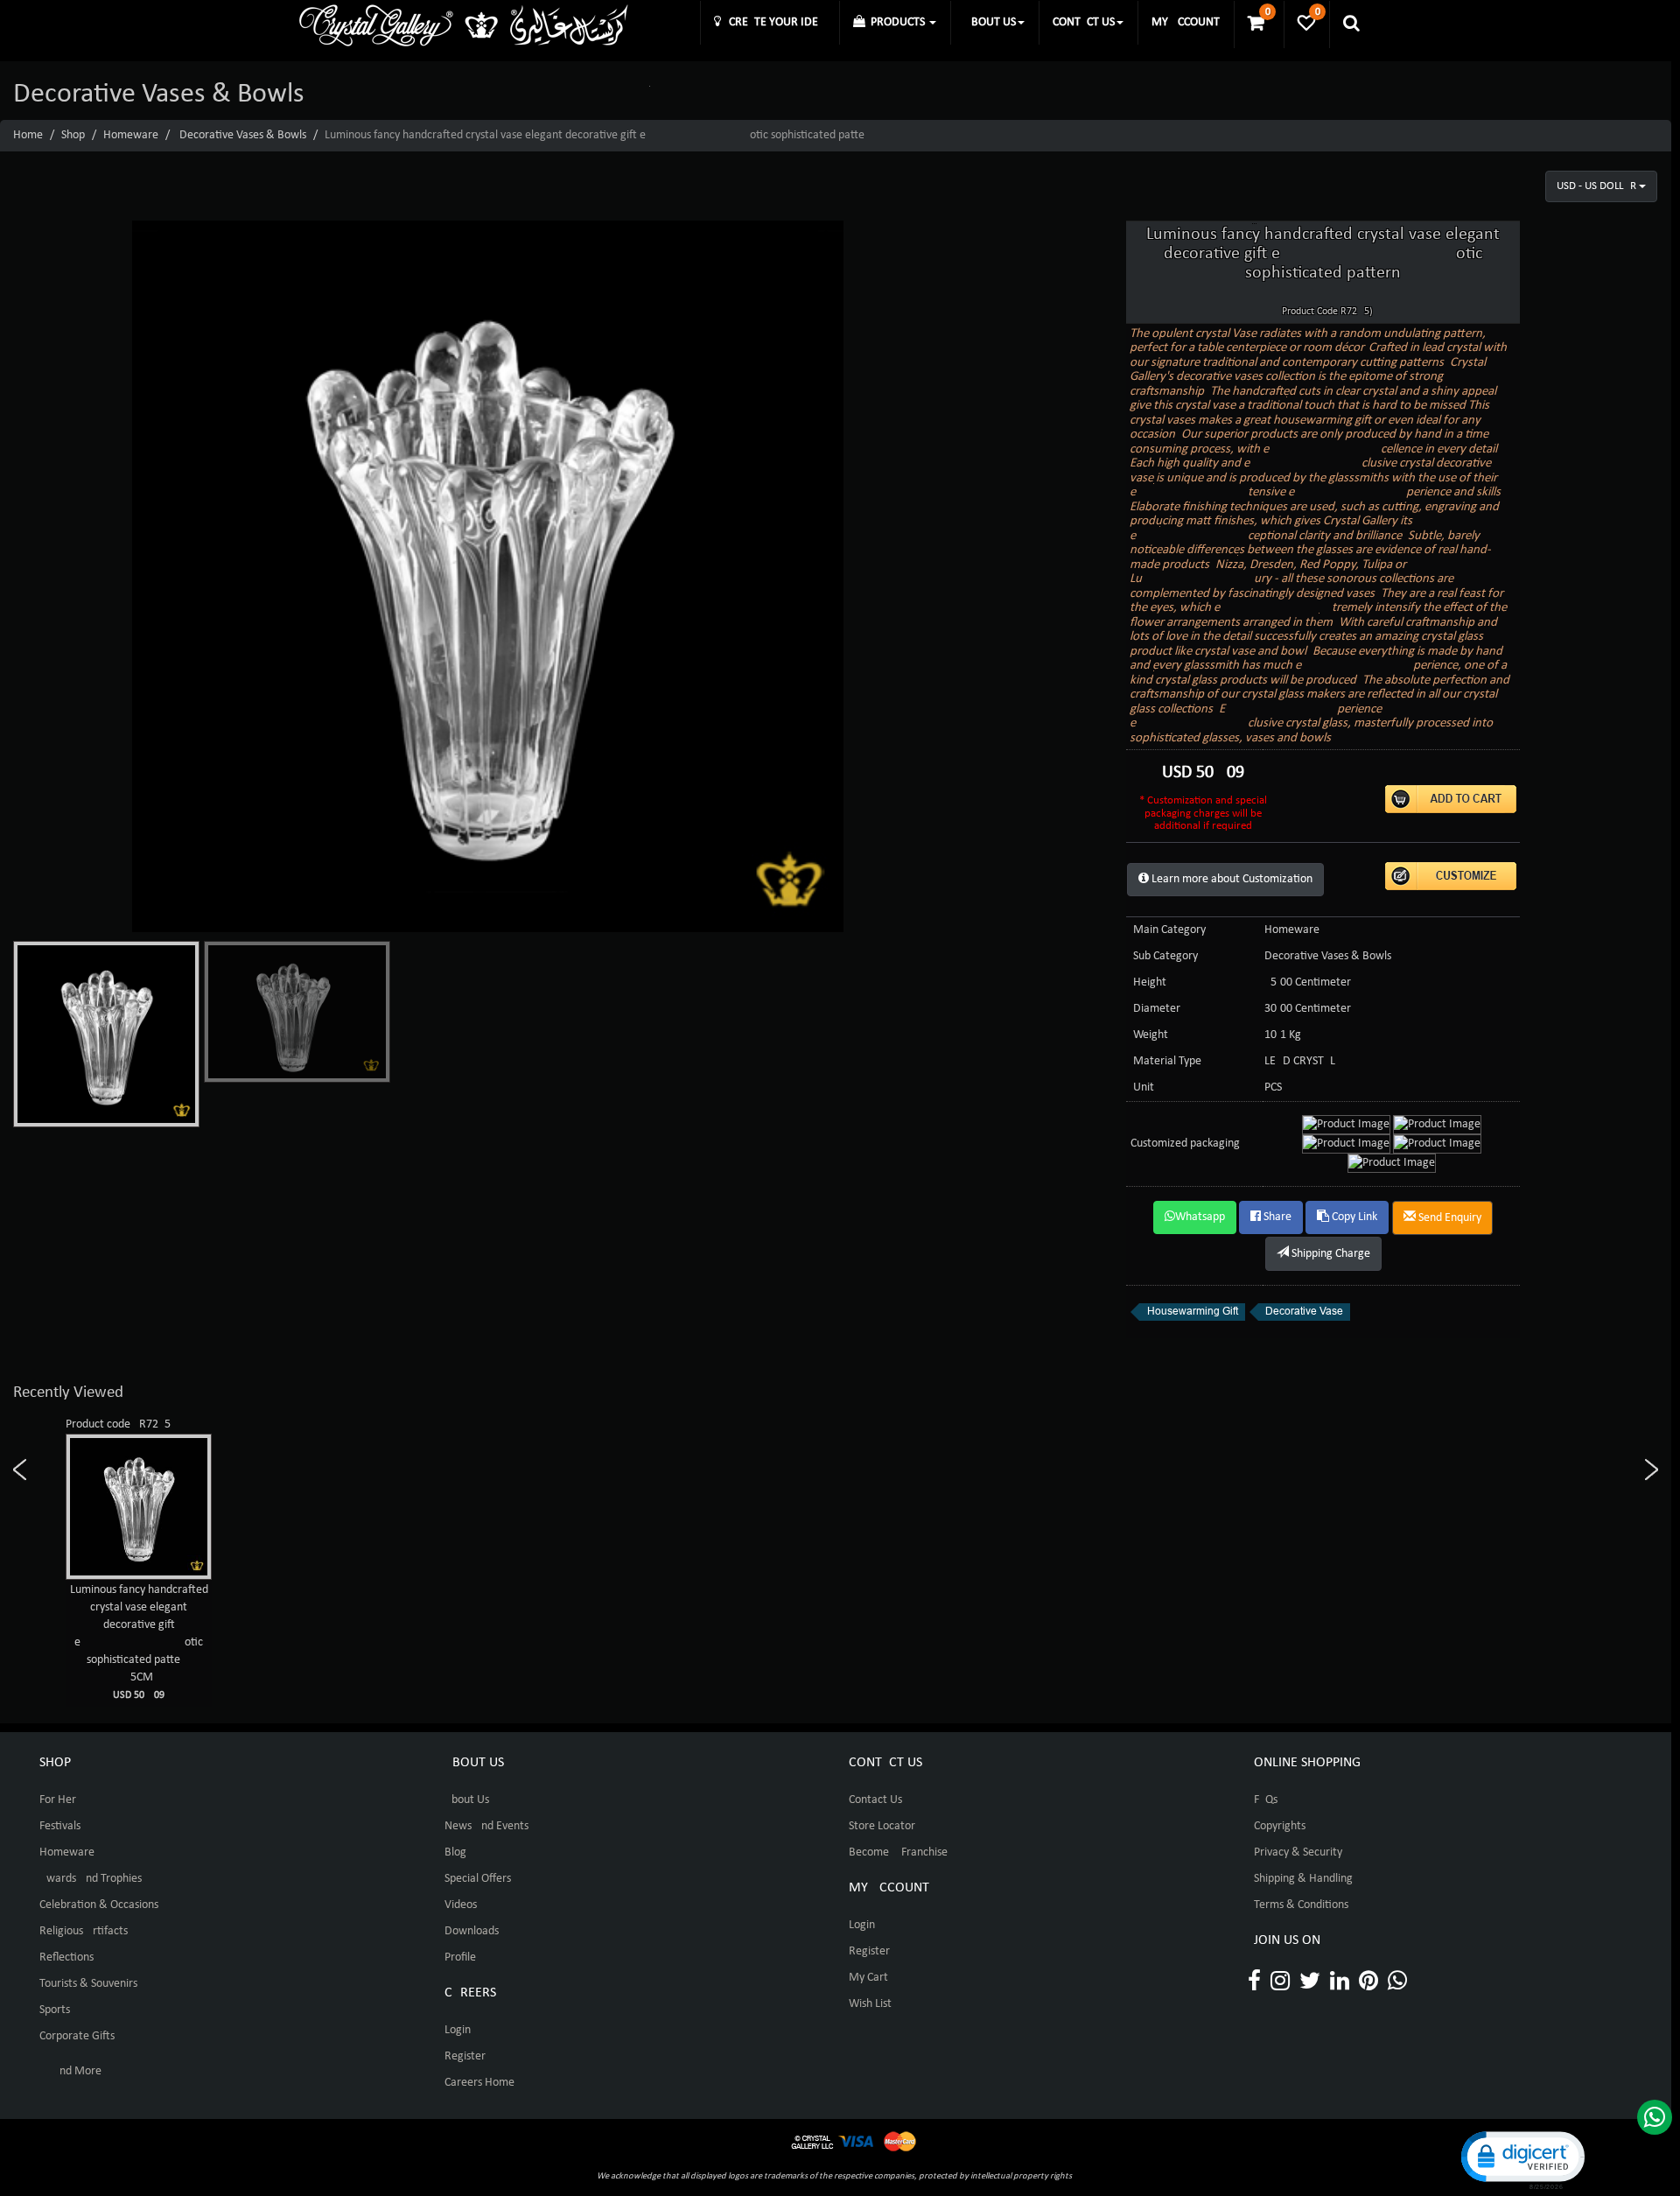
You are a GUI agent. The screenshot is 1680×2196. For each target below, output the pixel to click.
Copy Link (1353, 1217)
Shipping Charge (1330, 1254)
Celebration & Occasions (99, 1905)
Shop (73, 135)
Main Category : (1172, 930)
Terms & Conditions (1301, 1905)
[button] (1522, 2159)
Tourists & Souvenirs (88, 1984)
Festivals (60, 1826)
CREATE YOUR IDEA (773, 22)
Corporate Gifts (77, 2036)
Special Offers (478, 1879)
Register (465, 2056)
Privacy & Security (1298, 1852)
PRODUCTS (896, 22)
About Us (467, 1800)
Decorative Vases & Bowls (243, 135)
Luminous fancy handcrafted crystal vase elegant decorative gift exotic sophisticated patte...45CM (139, 1642)
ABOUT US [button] (990, 22)
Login (458, 2030)
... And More (70, 2071)
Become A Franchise (898, 1852)
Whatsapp (1200, 1217)
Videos (461, 1905)
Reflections (66, 1957)
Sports (55, 2010)
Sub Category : (1169, 956)
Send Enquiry (1449, 1218)
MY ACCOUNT (1186, 22)
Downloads (472, 1931)
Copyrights (1280, 1826)
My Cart (868, 1978)
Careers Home (479, 2083)
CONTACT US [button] (1084, 22)
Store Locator (882, 1826)
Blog (455, 1852)
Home (28, 135)
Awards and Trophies (91, 1879)
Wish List (870, 2004)
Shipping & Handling (1303, 1879)
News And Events (486, 1826)
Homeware (131, 135)
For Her (58, 1800)
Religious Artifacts (84, 1931)
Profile (460, 1957)
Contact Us (875, 1800)
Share (1276, 1217)
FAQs (1266, 1800)
